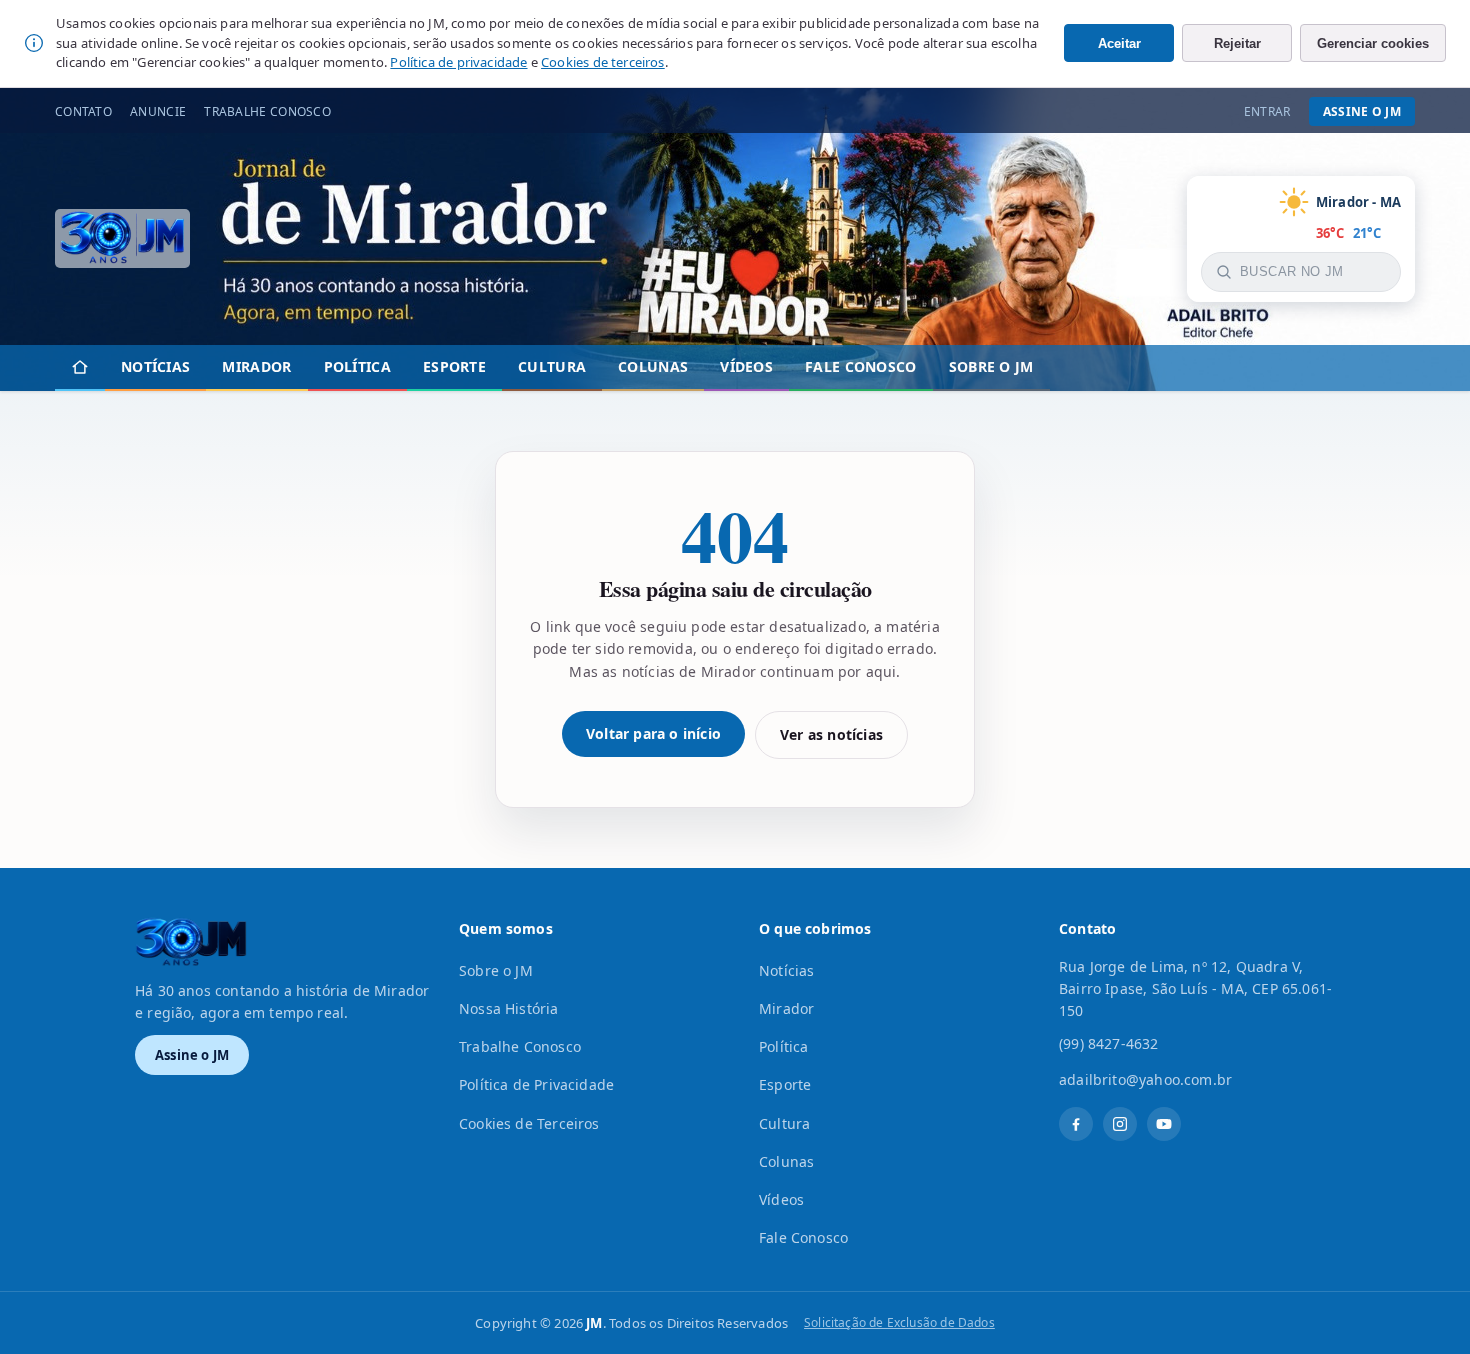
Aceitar (1119, 43)
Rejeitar (1237, 43)
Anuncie (158, 111)
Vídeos (746, 366)
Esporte (454, 366)
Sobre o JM (991, 366)
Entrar (1267, 111)
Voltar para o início (653, 733)
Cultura (552, 366)
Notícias (155, 366)
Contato (83, 111)
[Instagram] (1120, 1124)
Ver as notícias (831, 734)
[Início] (80, 368)
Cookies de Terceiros (529, 1123)
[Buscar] (1224, 272)
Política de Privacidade (536, 1084)
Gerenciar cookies (1373, 43)
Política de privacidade (458, 62)
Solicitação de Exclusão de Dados (899, 1322)
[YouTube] (1164, 1124)
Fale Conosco (861, 366)
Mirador (256, 366)
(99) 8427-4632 (1109, 1043)
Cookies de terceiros (603, 62)
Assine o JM (1362, 111)
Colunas (653, 366)
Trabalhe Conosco (267, 111)
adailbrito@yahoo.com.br (1145, 1079)
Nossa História (509, 1008)
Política (357, 366)
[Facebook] (1076, 1124)
